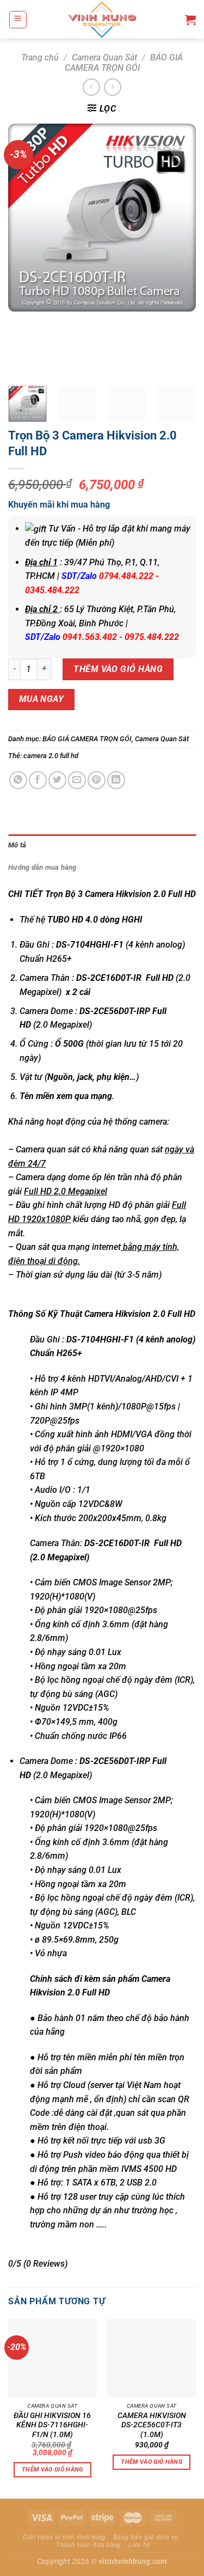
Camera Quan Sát (104, 57)
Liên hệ (139, 2545)
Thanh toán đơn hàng (89, 2545)
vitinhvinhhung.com (133, 2562)
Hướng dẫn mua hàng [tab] (42, 867)
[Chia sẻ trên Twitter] (57, 780)
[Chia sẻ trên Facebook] (38, 780)
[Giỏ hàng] (190, 20)
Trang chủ (40, 57)
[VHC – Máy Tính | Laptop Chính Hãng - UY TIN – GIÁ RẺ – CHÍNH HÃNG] (102, 19)
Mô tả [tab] (17, 845)
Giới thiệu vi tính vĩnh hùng (64, 2537)
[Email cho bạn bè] (77, 780)
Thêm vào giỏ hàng (118, 669)
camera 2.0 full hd (51, 756)
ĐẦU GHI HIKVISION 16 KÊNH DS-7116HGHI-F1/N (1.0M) (52, 2425)
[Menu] (18, 20)
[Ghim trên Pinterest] (97, 780)
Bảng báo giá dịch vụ (146, 2537)
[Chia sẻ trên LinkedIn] (116, 780)
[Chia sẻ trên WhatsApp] (18, 780)
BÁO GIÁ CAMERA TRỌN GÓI (124, 63)
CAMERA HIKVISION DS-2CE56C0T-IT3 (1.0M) (152, 2425)
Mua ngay (42, 699)
